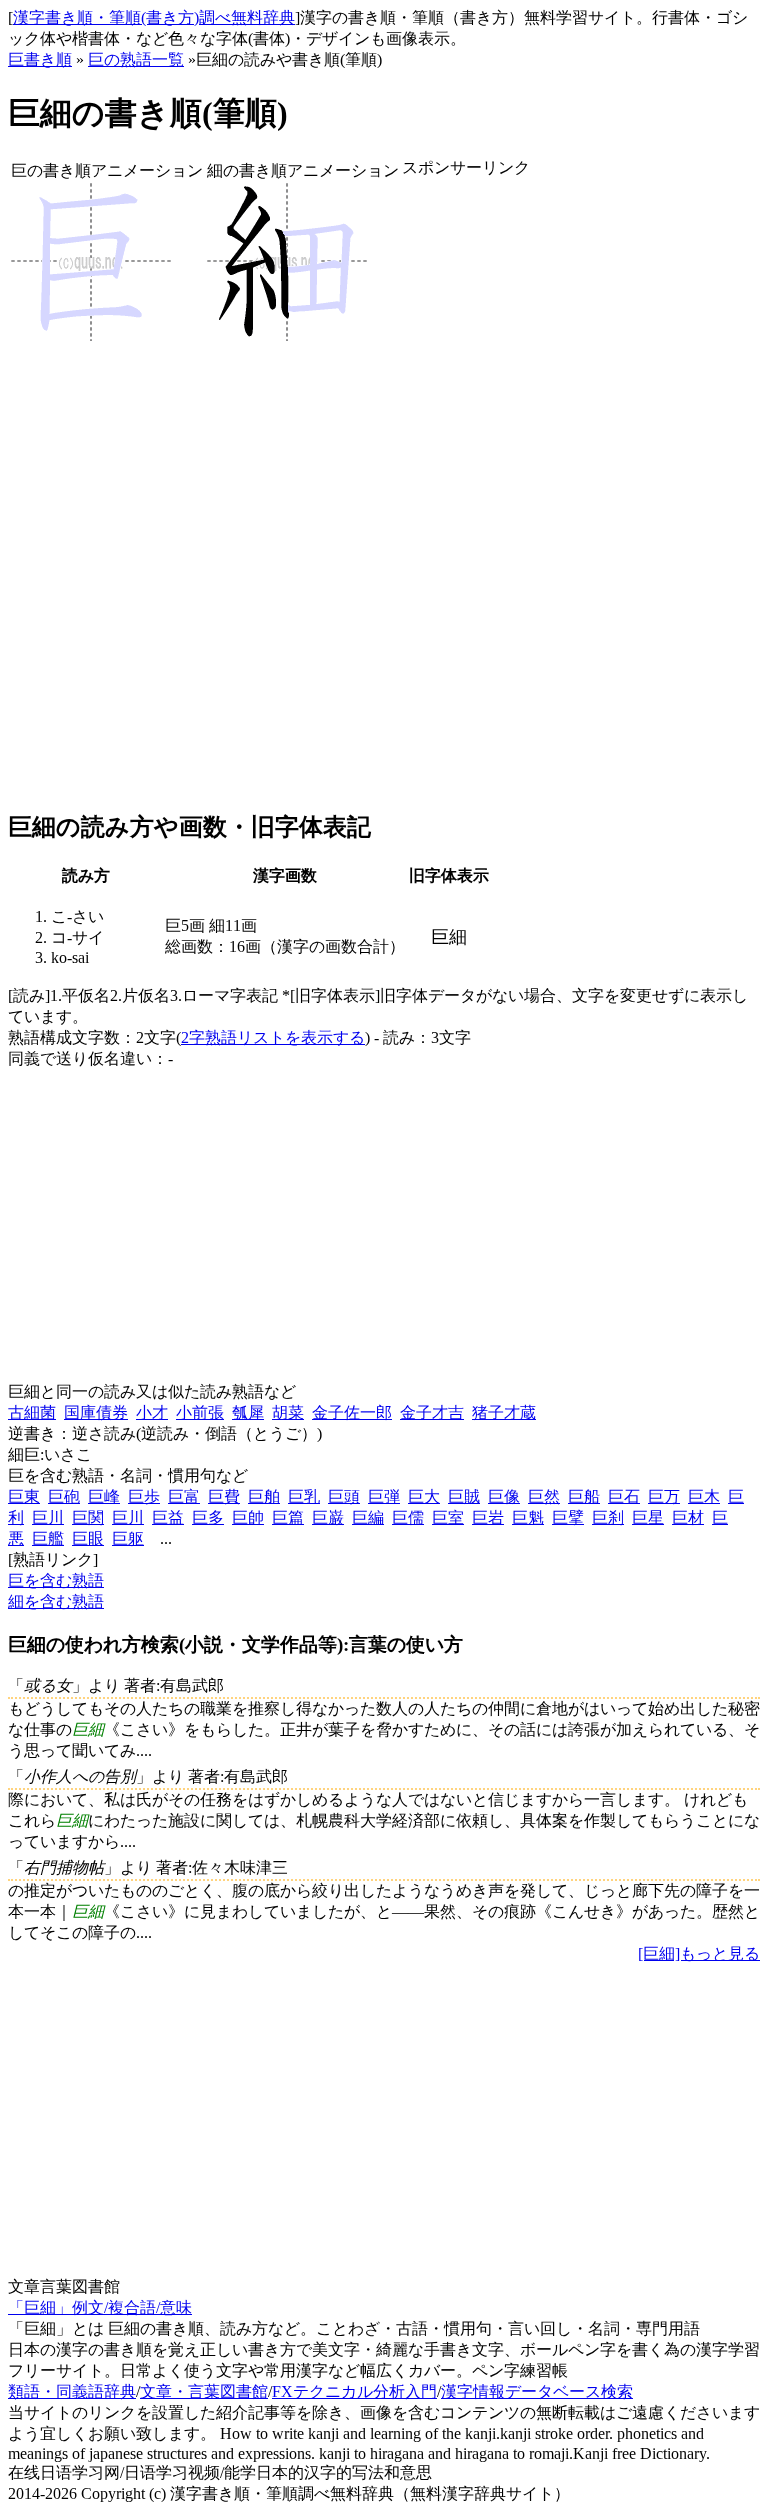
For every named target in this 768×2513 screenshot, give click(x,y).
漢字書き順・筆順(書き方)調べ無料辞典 (154, 17)
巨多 (208, 1517)
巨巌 (328, 1517)
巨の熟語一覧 (136, 59)
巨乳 (304, 1496)
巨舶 (264, 1496)
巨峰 (104, 1496)
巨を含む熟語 (56, 1580)
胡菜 (288, 1412)
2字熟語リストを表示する (273, 1037)
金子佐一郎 (352, 1412)
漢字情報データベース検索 (537, 2391)
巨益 (168, 1517)
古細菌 (32, 1412)
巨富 (184, 1496)
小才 (152, 1412)
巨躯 (128, 1538)
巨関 (88, 1517)
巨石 (624, 1496)
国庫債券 (96, 1412)
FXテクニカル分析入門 (354, 2391)
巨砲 (64, 1496)
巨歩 (144, 1496)
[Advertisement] (466, 495)
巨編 (368, 1517)
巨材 (688, 1517)
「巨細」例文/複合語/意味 (100, 2307)
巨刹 (608, 1517)
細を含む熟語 (56, 1601)
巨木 (704, 1496)
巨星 (648, 1517)
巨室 (448, 1517)
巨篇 (288, 1517)
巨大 (424, 1496)
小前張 (200, 1412)
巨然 (544, 1496)
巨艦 (48, 1538)
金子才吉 (432, 1412)
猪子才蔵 (504, 1412)
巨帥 (248, 1517)
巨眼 (88, 1538)
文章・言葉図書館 (204, 2391)
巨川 (48, 1517)
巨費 (224, 1496)
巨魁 (528, 1517)
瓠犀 (248, 1412)
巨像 (504, 1496)
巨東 (24, 1496)
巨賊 (464, 1496)
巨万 (664, 1496)
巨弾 (384, 1496)
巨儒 (408, 1517)
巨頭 (344, 1496)
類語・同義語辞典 (72, 2391)
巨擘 (568, 1517)
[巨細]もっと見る (699, 1953)
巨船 (584, 1496)
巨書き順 (40, 59)
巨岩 (488, 1517)
